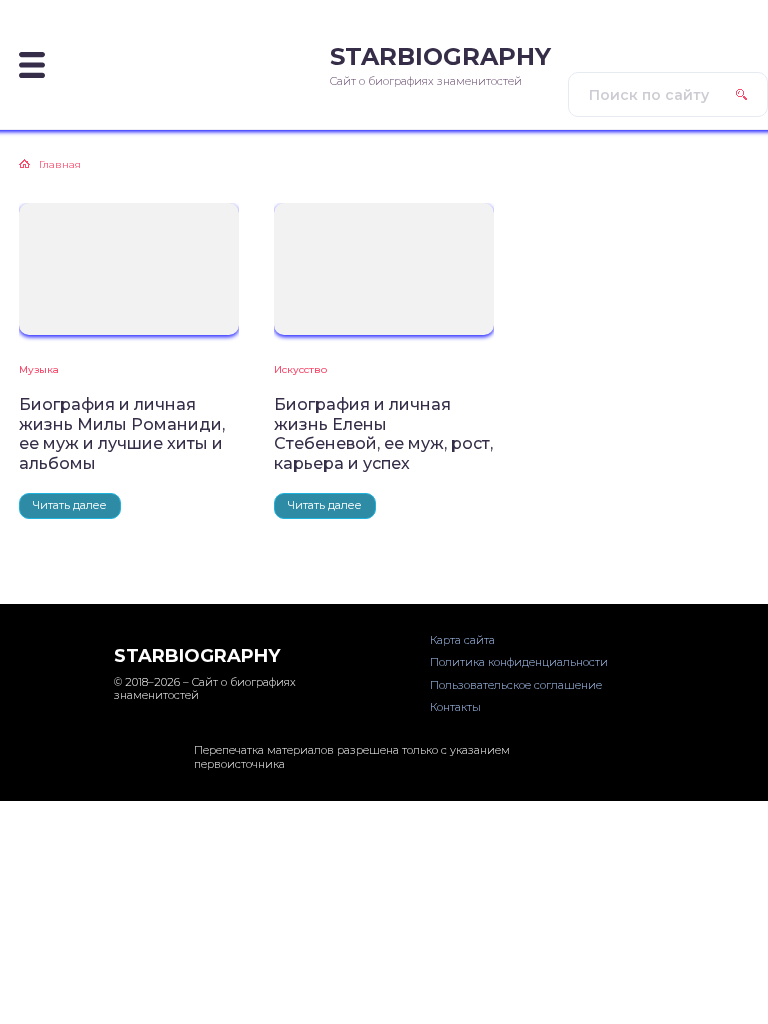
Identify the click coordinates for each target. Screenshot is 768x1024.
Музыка (39, 369)
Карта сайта (462, 640)
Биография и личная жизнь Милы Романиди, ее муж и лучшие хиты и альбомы (122, 433)
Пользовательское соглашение (516, 685)
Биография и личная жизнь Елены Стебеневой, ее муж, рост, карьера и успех (383, 433)
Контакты (455, 707)
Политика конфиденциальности (519, 662)
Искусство (300, 369)
